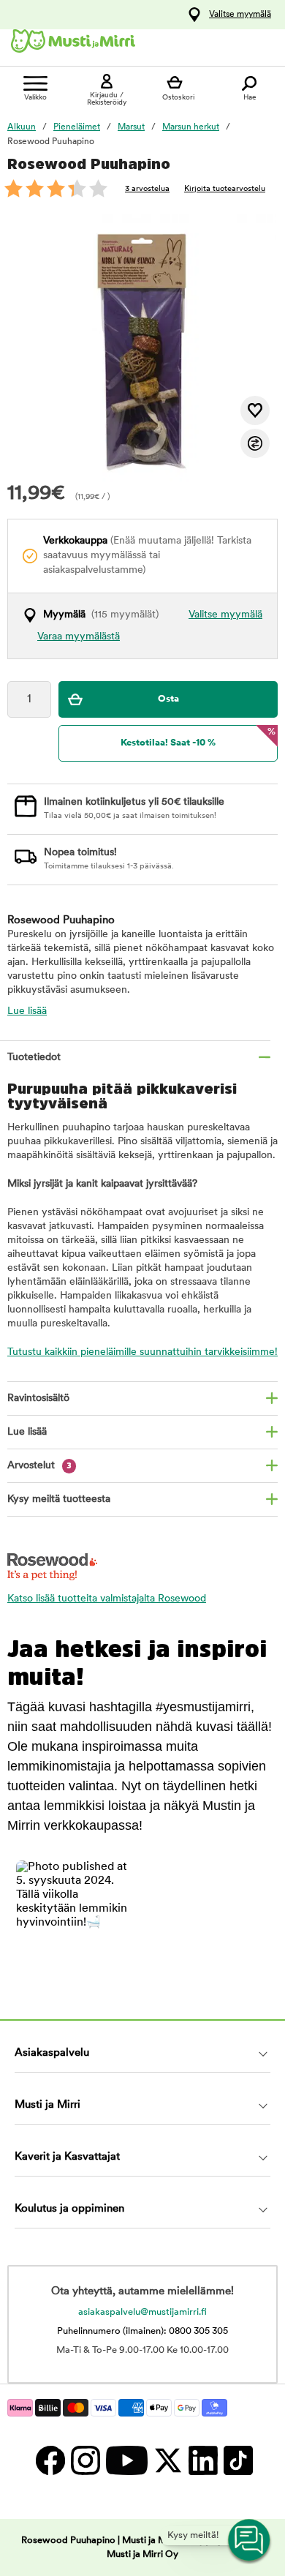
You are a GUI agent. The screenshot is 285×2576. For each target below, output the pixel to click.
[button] (75, 1919)
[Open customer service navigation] (250, 2541)
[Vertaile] (255, 443)
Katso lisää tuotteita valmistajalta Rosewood (107, 1599)
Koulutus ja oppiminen (69, 2209)
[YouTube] (126, 2460)
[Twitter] (167, 2460)
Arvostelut (39, 1466)
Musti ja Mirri (47, 2105)
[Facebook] (50, 2460)
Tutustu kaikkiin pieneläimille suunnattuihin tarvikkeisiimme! (142, 1352)
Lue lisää (27, 1011)
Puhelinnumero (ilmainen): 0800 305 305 (142, 2331)
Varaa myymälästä (79, 637)
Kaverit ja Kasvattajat (67, 2157)
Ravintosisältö (38, 1398)
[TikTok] (236, 2460)
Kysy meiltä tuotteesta (59, 1499)
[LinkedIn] (202, 2460)
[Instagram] (85, 2460)
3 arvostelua (147, 189)
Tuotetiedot (34, 1058)
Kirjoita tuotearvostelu (225, 189)
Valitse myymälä (240, 15)
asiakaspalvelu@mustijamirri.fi (142, 2312)
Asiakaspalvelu (52, 2053)
